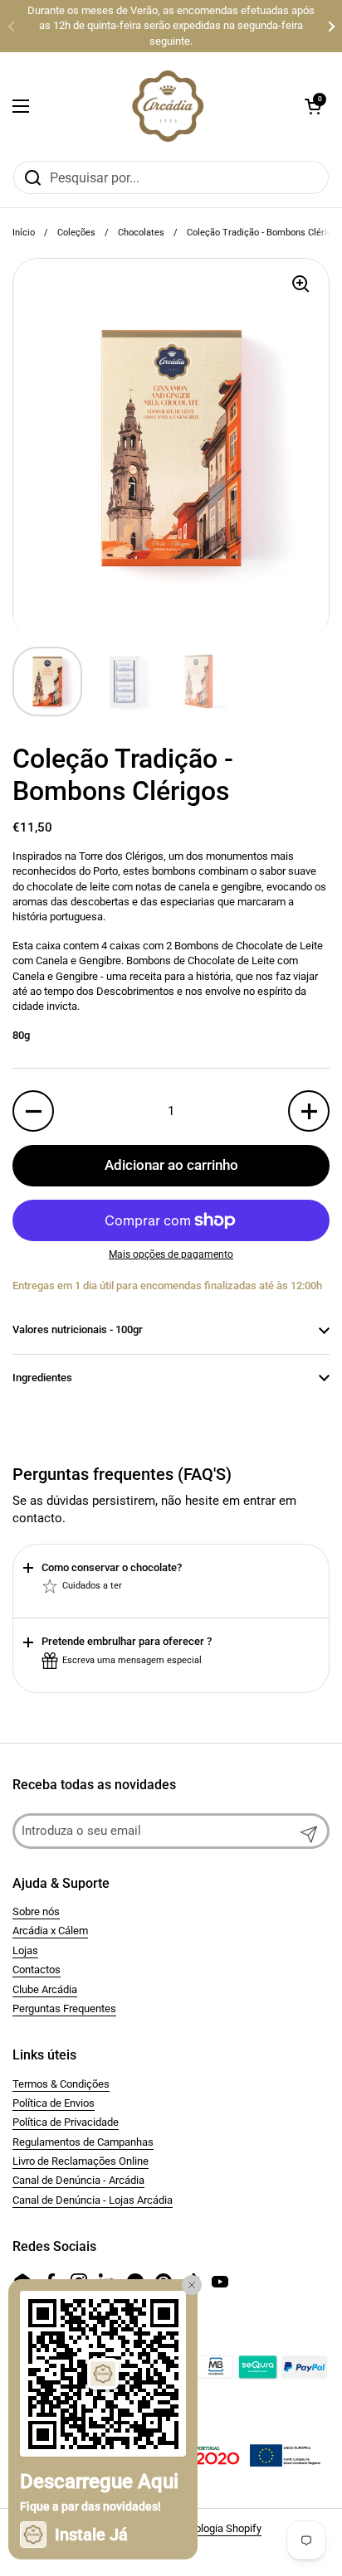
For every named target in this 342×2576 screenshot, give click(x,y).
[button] (313, 106)
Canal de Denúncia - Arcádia (78, 2180)
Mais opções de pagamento (171, 1254)
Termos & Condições (61, 2084)
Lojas (25, 1950)
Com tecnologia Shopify (206, 2528)
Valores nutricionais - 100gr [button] (78, 1329)
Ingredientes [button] (42, 1378)
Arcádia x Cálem (50, 1931)
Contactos (37, 1970)
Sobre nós (36, 1911)
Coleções (76, 233)
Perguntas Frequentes (64, 2008)
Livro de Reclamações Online (81, 2161)
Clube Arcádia (45, 1989)
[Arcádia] (167, 106)
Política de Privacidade (66, 2122)
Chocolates (141, 233)
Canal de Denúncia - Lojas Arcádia (93, 2200)
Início (24, 233)
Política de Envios (54, 2103)
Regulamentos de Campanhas (83, 2142)
